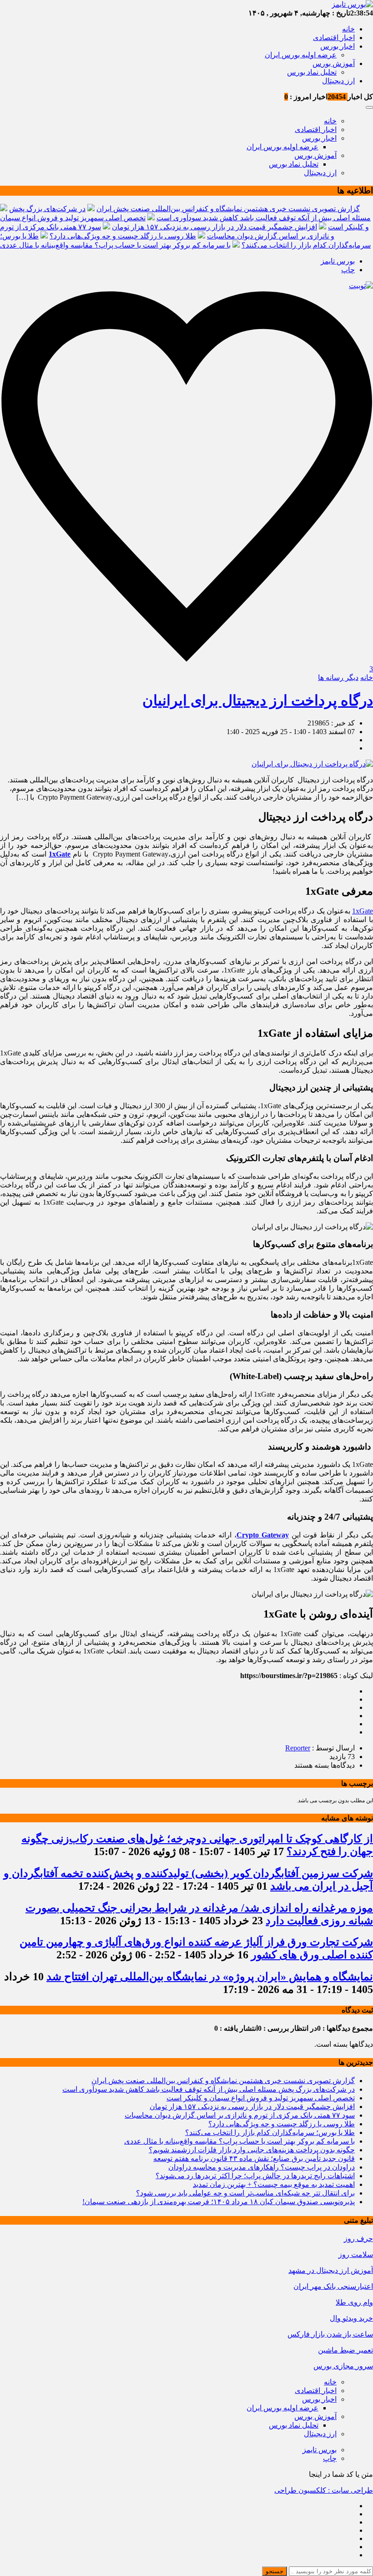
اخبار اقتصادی (334, 38)
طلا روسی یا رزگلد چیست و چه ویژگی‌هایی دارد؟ (123, 236)
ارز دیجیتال (338, 81)
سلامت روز (356, 2254)
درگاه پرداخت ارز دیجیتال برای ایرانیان (258, 700)
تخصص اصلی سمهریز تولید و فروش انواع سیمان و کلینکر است (261, 2098)
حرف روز (358, 2239)
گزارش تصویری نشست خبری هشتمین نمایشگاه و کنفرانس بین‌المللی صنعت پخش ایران (228, 209)
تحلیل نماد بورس (312, 72)
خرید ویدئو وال (351, 2318)
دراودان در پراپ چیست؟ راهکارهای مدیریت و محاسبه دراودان (262, 2167)
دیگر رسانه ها (338, 677)
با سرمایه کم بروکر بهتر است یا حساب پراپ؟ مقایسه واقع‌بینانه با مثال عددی (115, 245)
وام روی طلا (354, 2302)
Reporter (298, 1748)
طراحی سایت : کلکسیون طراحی (324, 2490)
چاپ (348, 270)
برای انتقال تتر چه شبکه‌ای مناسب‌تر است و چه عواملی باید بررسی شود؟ (245, 2193)
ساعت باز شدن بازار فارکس (330, 2334)
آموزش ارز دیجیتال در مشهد (331, 2270)
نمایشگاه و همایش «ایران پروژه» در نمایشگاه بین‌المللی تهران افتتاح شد (210, 1977)
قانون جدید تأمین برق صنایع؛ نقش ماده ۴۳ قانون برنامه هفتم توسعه (254, 2158)
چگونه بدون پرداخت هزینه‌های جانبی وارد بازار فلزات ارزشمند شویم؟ (252, 2150)
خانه (348, 29)
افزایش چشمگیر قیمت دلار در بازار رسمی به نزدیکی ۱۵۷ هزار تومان (214, 227)
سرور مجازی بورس (343, 2366)
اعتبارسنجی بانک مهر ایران (333, 2286)
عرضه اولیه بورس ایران (301, 55)
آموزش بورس (334, 63)
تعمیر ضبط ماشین (345, 2350)
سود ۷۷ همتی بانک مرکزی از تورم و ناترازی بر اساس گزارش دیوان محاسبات (240, 2115)
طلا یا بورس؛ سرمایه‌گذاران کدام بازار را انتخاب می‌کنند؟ (270, 2132)
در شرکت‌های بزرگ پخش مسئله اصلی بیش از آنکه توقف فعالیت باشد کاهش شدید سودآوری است (209, 2089)
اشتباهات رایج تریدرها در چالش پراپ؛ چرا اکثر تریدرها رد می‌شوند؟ (255, 2176)
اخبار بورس (338, 46)
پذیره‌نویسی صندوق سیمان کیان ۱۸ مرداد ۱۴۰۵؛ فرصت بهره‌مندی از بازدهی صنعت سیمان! (219, 2202)
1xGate (363, 911)
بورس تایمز (338, 261)
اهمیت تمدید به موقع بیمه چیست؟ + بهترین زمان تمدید (274, 2184)
